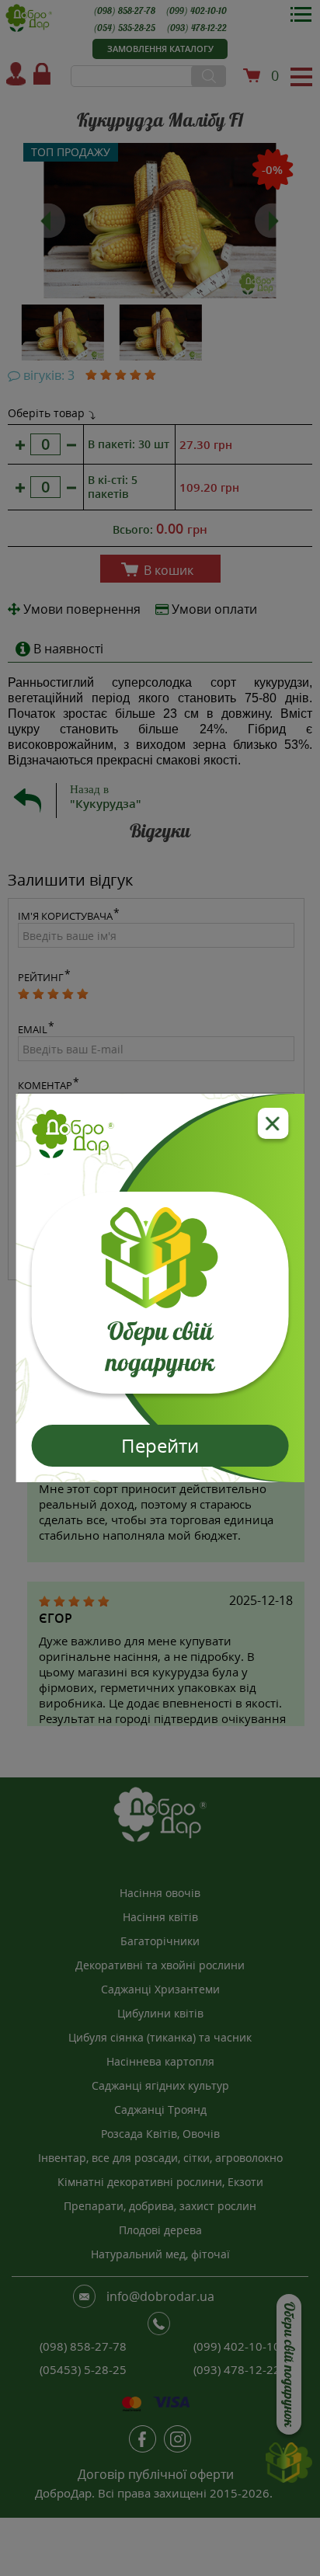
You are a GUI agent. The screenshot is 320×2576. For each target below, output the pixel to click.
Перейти (160, 1445)
